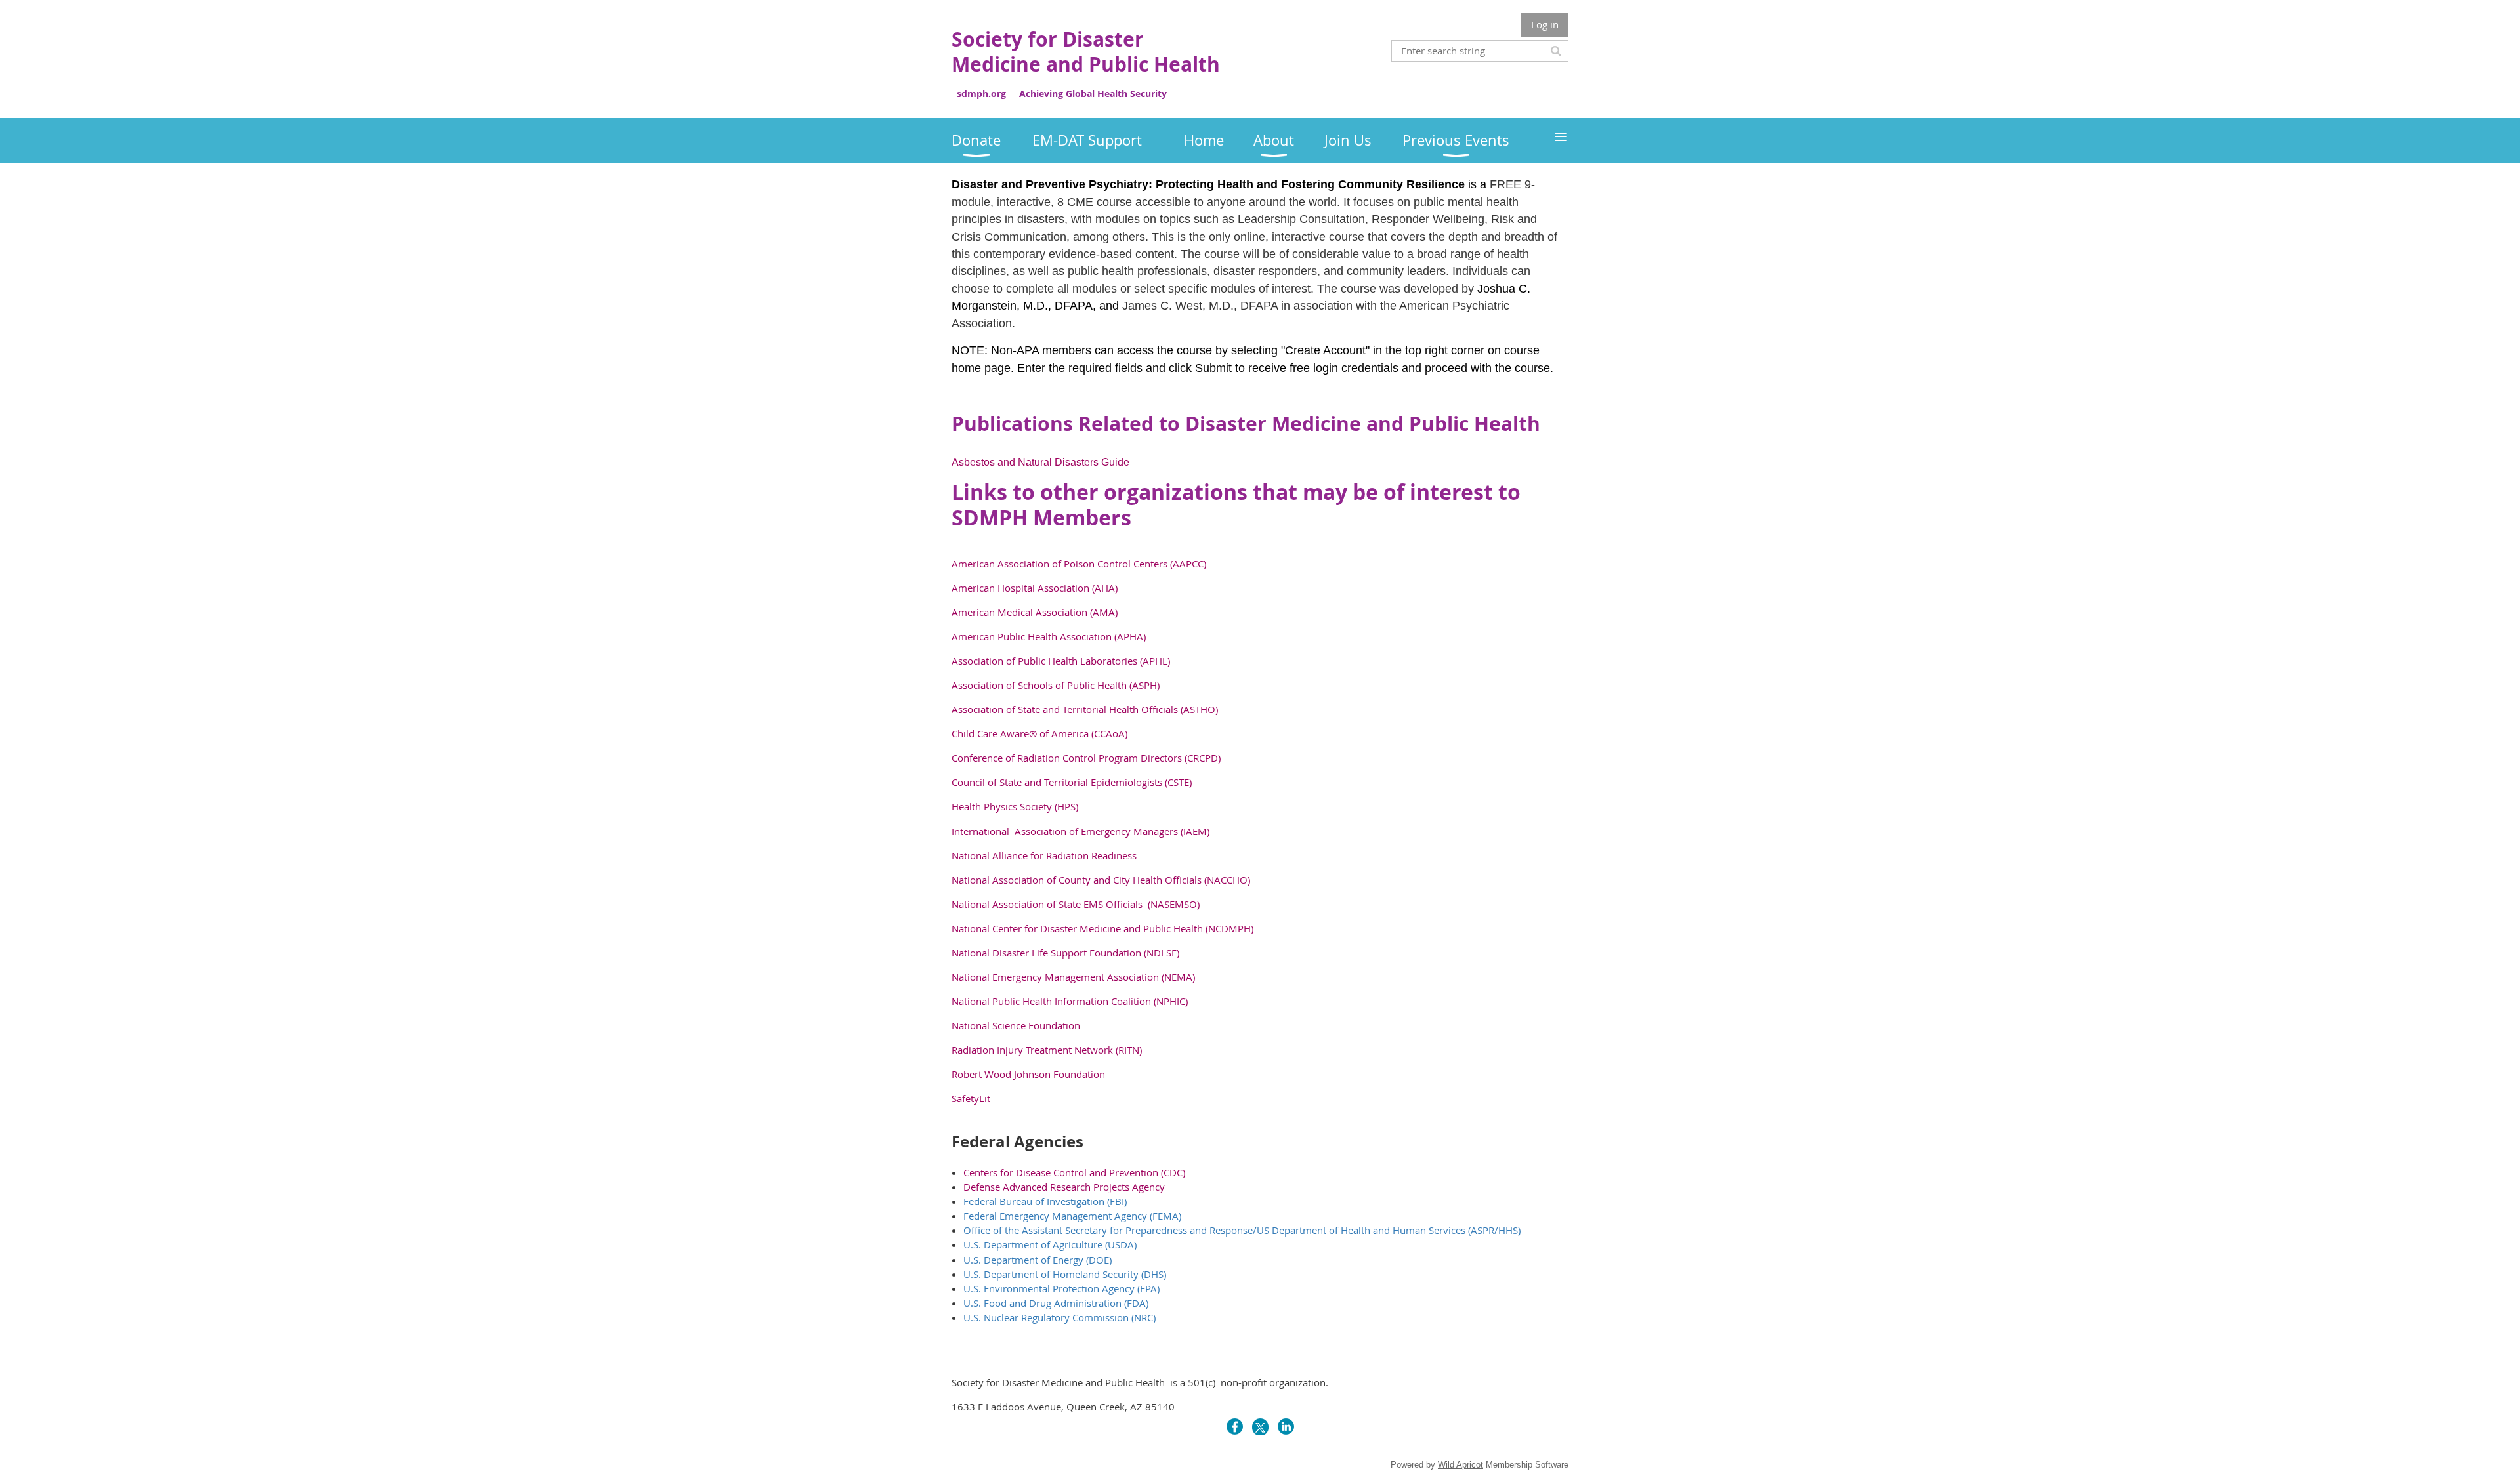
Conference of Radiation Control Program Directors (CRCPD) (1086, 758)
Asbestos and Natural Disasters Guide (1040, 462)
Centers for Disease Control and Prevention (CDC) (1074, 1172)
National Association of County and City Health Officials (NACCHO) (1101, 880)
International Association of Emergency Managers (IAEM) (1081, 831)
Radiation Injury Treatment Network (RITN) (1047, 1050)
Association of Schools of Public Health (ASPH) (1056, 685)
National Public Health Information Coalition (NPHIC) (1070, 1001)
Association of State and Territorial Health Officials (1066, 709)
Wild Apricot (1460, 1465)
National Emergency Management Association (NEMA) (1073, 977)
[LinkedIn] (1286, 1427)
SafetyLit (971, 1098)
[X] (1260, 1427)
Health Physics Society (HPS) (1015, 806)
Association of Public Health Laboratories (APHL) (1061, 661)
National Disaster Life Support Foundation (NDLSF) (1065, 953)
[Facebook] (1235, 1427)
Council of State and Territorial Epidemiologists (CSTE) (1072, 782)
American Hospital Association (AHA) (1035, 588)
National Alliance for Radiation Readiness (1044, 855)
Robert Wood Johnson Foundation (1028, 1074)
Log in (1545, 24)
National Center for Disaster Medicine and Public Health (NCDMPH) (1102, 928)
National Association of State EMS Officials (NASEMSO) (1076, 904)
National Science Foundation (1016, 1025)
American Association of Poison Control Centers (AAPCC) (1079, 564)
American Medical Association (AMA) (1035, 612)
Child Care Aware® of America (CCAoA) (1039, 733)
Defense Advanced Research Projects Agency (1064, 1187)
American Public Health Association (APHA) (1049, 636)
